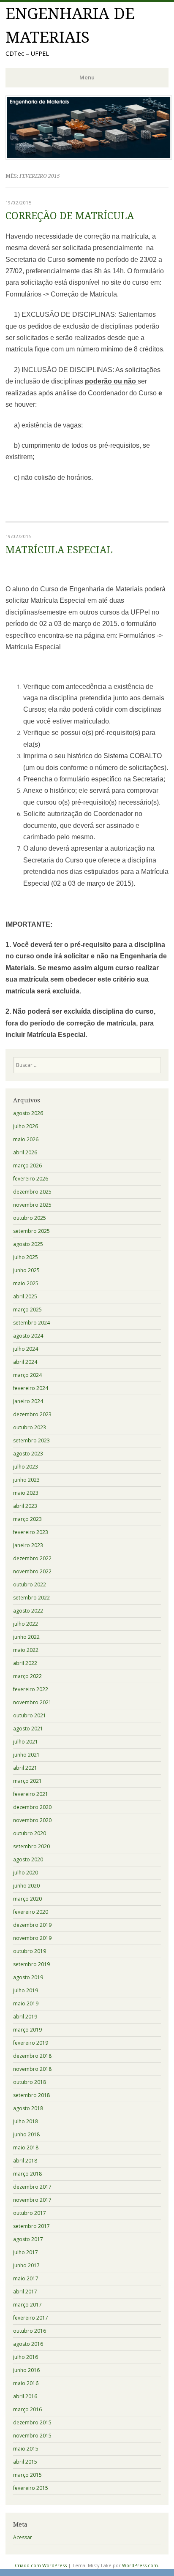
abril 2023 (25, 1506)
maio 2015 (26, 2449)
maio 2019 (26, 2003)
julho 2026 (26, 1126)
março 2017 (27, 2305)
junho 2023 (26, 1480)
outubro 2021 (30, 1715)
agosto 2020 (28, 1859)
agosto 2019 (28, 1977)
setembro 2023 (31, 1440)
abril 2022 (25, 1663)
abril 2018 (25, 2161)
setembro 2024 (31, 1323)
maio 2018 (26, 2148)
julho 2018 (26, 2121)
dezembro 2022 (32, 1558)
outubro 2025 (30, 1218)
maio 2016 (26, 2383)
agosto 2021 (28, 1729)
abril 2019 (25, 2017)
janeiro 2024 (28, 1401)
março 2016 (27, 2409)
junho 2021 (26, 1755)
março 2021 (27, 1781)
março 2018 (27, 2174)
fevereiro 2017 (31, 2318)
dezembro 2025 (32, 1192)
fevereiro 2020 (31, 1912)
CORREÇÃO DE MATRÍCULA (70, 216)
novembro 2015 (32, 2436)
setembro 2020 (31, 1846)
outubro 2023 (30, 1427)
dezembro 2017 (32, 2187)
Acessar (23, 2537)
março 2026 (27, 1166)
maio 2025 (26, 1283)
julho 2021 (26, 1742)
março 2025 (27, 1310)
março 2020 (27, 1899)
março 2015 (27, 2475)
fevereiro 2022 (31, 1689)
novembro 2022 (32, 1571)
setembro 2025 (31, 1231)
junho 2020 (26, 1886)
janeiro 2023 (28, 1545)
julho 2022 (26, 1624)
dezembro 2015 (32, 2422)
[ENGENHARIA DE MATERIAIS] (89, 157)
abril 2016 (25, 2396)
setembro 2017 (31, 2226)
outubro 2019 (30, 1951)
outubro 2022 (30, 1584)
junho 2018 (26, 2134)
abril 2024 (25, 1362)
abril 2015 (25, 2462)
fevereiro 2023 (31, 1532)
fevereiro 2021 (31, 1794)
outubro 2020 (30, 1833)
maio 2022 (26, 1650)
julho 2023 (26, 1467)
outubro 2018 (30, 2082)
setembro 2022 (31, 1598)
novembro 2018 (32, 2069)
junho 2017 (26, 2265)
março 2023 (27, 1519)
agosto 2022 (28, 1611)
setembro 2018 (31, 2095)
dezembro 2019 (32, 1925)
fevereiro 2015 (31, 2488)
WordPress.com (140, 2565)
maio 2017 (26, 2278)
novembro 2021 (32, 1702)
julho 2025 (26, 1257)
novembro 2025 (32, 1205)
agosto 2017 (28, 2239)
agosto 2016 (28, 2344)
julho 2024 (26, 1349)
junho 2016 (26, 2370)
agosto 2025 (28, 1244)
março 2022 (27, 1676)
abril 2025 (25, 1296)
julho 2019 (26, 1990)
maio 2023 (26, 1493)
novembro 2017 (32, 2200)
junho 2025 (26, 1270)
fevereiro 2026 (31, 1179)
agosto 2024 (28, 1336)
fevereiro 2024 (31, 1388)
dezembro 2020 (32, 1807)
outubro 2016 (30, 2331)
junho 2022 (26, 1637)
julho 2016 (26, 2357)
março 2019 (27, 2030)
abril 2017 (25, 2292)
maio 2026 (26, 1139)
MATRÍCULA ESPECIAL (59, 550)
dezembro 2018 (32, 2056)
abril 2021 (25, 1768)
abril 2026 (25, 1152)
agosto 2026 (28, 1113)
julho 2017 (26, 2252)
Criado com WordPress (41, 2565)
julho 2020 (26, 1873)
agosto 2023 (28, 1454)
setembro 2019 (31, 1964)
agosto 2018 (28, 2108)
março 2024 (27, 1375)
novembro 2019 (32, 1938)
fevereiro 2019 (31, 2043)
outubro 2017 (30, 2213)
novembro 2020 (32, 1820)
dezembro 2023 (32, 1414)
